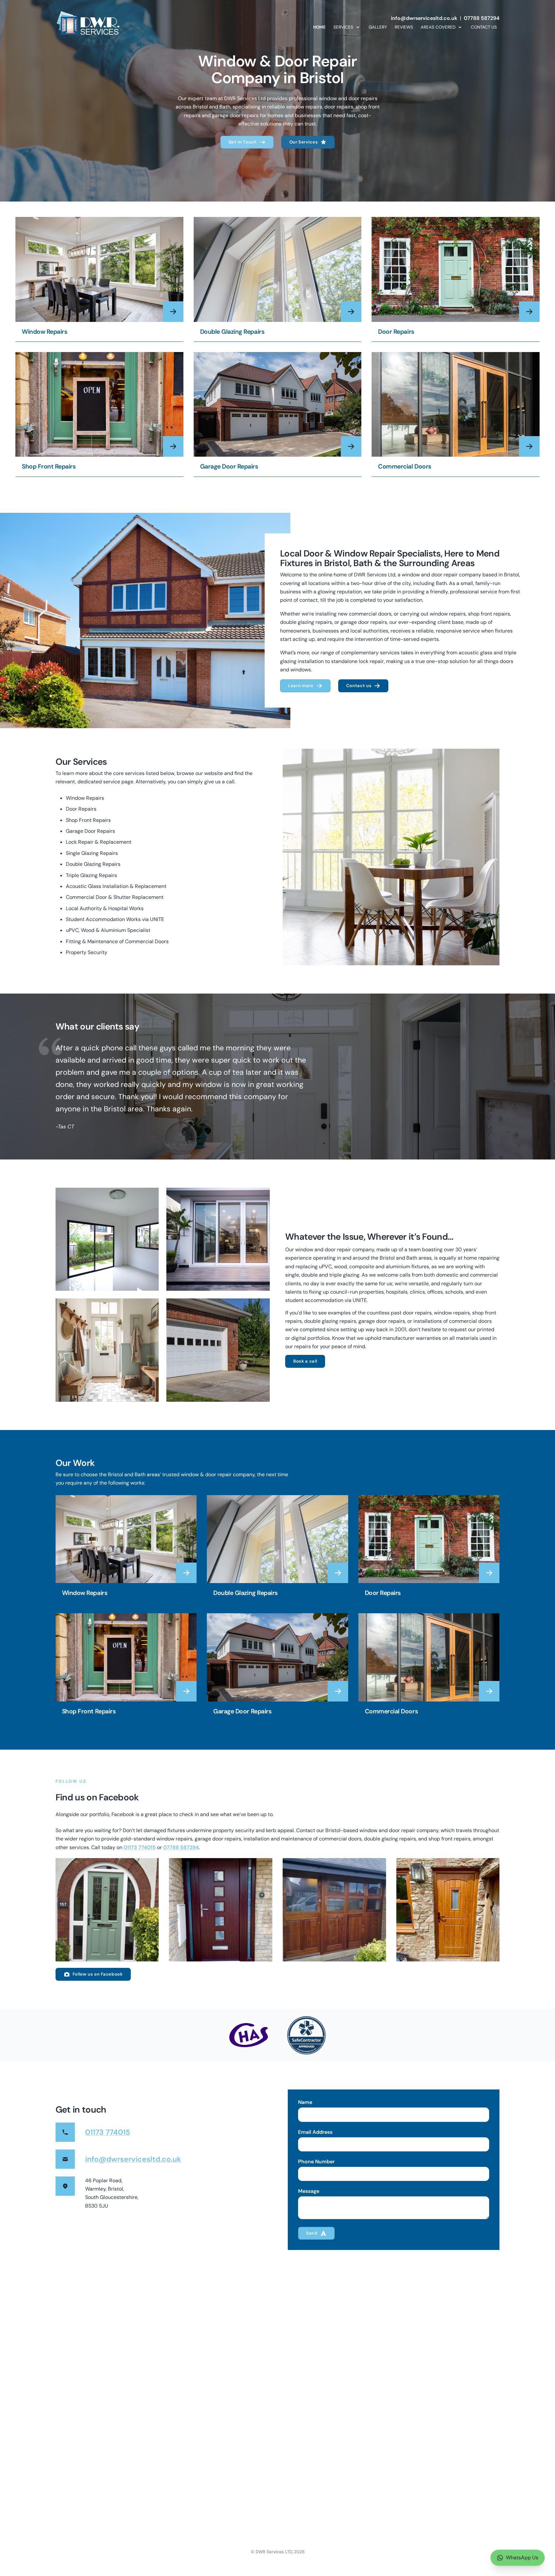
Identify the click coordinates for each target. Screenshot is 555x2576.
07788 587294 (482, 18)
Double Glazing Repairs (232, 332)
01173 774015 (140, 1847)
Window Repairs (44, 332)
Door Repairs (396, 332)
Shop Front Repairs (49, 466)
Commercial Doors (405, 466)
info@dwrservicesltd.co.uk (424, 18)
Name (305, 2102)
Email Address (315, 2132)
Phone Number (316, 2162)
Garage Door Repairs (229, 466)
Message (309, 2191)
